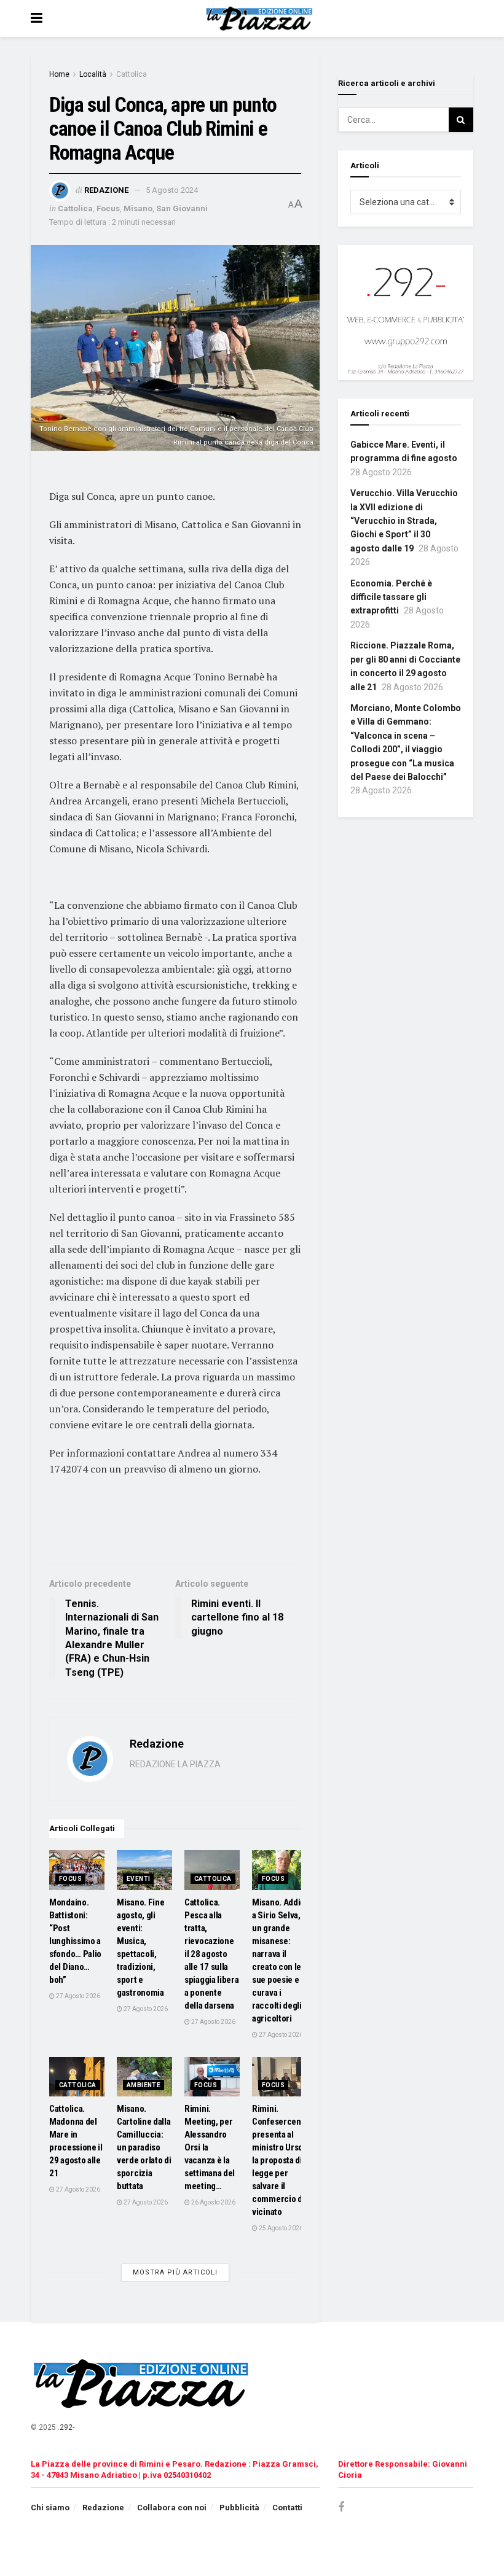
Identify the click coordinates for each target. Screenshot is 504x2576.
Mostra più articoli (175, 2272)
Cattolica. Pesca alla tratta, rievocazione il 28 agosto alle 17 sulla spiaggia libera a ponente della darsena (212, 1954)
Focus (108, 208)
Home (59, 74)
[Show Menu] (37, 18)
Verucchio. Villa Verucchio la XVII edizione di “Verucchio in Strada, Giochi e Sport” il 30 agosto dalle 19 (404, 521)
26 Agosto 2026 (213, 2202)
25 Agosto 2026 (280, 2228)
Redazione (106, 190)
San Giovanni (182, 208)
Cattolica (132, 74)
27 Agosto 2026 (77, 1996)
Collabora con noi (172, 2508)
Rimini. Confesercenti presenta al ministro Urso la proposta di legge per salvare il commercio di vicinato (279, 2160)
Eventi (138, 1879)
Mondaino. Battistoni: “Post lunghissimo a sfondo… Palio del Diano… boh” (75, 1941)
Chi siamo (50, 2508)
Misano (138, 208)
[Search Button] (461, 120)
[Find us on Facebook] (341, 2508)
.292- (66, 2427)
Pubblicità (239, 2508)
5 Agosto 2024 (172, 190)
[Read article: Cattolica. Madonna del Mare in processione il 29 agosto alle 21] (77, 2077)
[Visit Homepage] (261, 18)
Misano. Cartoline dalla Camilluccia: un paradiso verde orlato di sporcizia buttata (144, 2147)
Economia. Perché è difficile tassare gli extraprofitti (391, 597)
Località (93, 74)
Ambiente (144, 2085)
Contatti (287, 2508)
